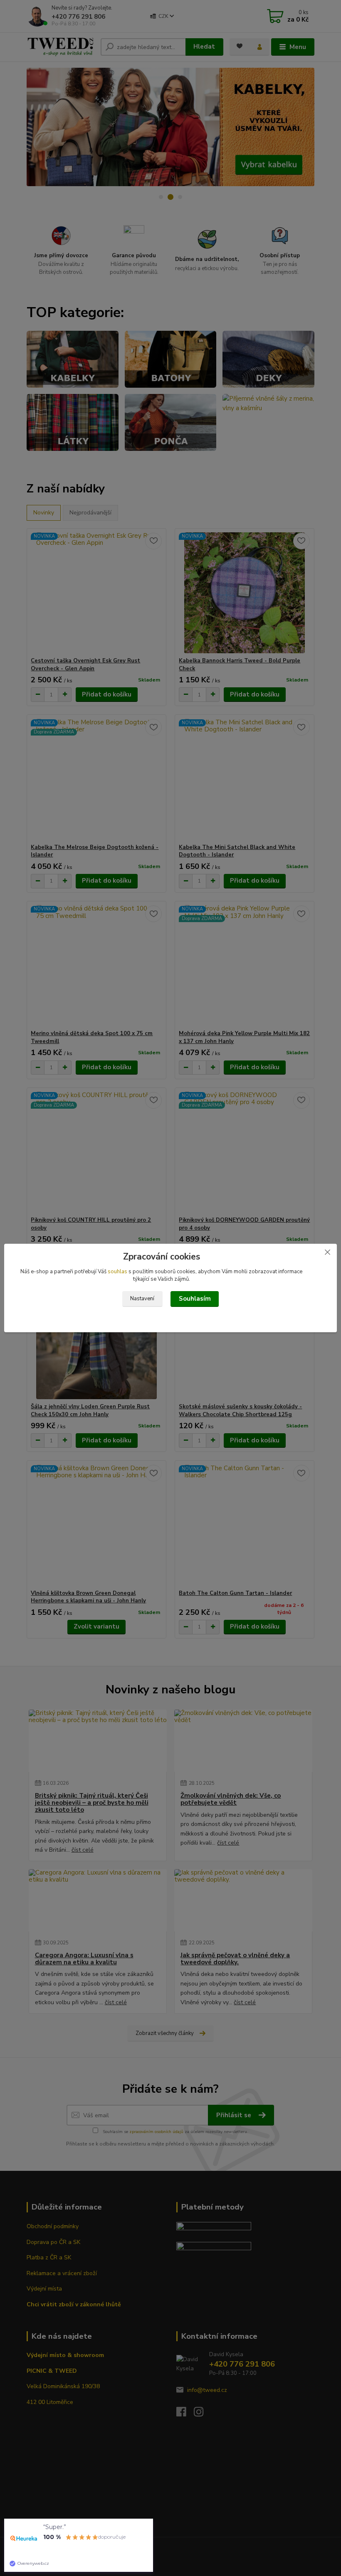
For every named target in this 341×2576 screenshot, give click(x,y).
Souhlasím (195, 1299)
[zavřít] (327, 1252)
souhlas (117, 1272)
